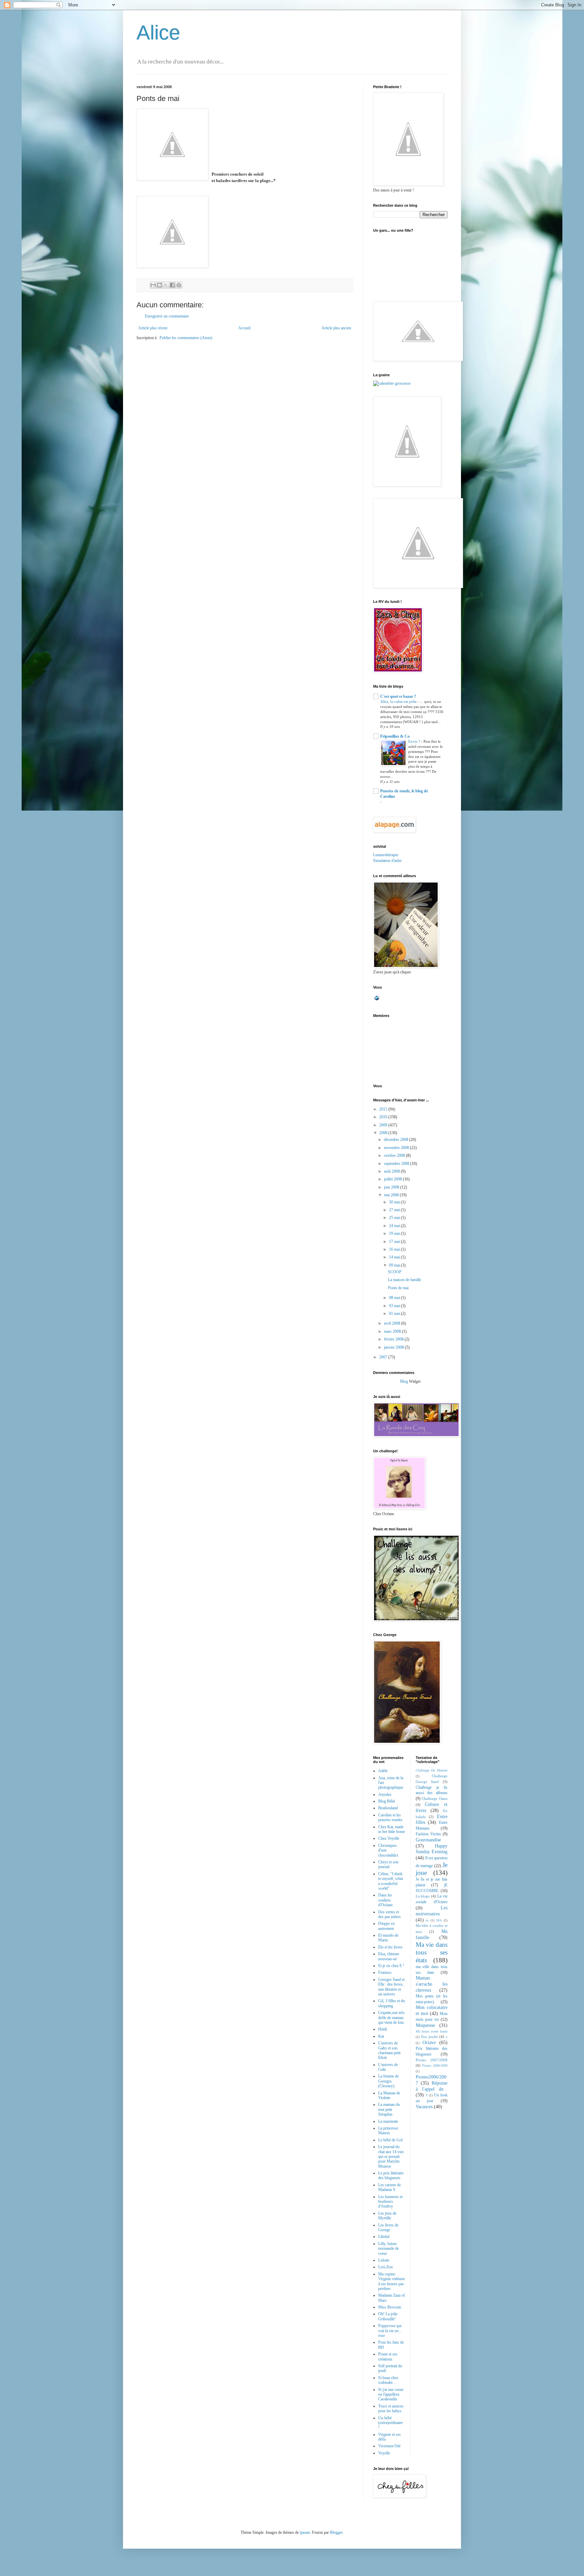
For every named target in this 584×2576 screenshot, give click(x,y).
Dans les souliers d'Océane (385, 1900)
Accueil (244, 328)
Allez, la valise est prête (399, 702)
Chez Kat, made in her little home (392, 1829)
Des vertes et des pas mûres (390, 1914)
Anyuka (385, 1794)
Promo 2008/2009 (435, 2065)
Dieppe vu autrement (386, 1926)
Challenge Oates (435, 1799)
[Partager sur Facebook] (172, 285)
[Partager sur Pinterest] (179, 285)
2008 (384, 1133)
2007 (384, 1357)
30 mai (395, 1202)
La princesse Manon (388, 2131)
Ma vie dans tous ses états (432, 1952)
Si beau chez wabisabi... (388, 2380)
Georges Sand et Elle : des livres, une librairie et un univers (391, 1987)
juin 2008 (392, 1187)
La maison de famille (405, 1280)
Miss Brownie (390, 2307)
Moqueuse (425, 2025)
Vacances (424, 2107)
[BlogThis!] (160, 285)
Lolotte (384, 2260)
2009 (384, 1125)
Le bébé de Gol (390, 2140)
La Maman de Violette (389, 2095)
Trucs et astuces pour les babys (391, 2408)
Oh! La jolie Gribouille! (388, 2316)
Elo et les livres (390, 1947)
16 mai (395, 1249)
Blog (404, 1381)
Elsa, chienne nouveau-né (389, 1956)
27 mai (395, 1210)
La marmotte (388, 2121)
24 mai (395, 1226)
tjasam (305, 2532)
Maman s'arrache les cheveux (432, 1984)
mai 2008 (392, 1195)
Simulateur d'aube (387, 861)
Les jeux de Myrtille (387, 2216)
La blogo (423, 1896)
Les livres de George (388, 2227)
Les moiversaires (432, 1911)
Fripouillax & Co (395, 736)
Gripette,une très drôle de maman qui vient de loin (391, 2018)
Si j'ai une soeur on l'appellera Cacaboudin (391, 2394)
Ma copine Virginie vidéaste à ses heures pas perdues (392, 2281)
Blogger (336, 2532)
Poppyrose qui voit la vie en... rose (390, 2331)
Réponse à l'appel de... (432, 2086)
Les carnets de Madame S (390, 2187)
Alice (158, 33)
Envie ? (415, 741)
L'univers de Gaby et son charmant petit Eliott (389, 2050)
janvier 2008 (394, 1347)
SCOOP (395, 1272)
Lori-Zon (385, 2267)
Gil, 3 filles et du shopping (392, 2003)
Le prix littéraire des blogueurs (391, 2175)
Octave (429, 2042)
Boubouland (388, 1808)
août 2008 (392, 1171)
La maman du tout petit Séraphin (389, 2109)
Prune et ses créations (388, 2356)
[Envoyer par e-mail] (153, 285)
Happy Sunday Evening (432, 1849)
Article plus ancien (336, 328)
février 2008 (394, 1339)
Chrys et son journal (388, 1864)
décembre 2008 (397, 1140)
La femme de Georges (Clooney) (388, 2081)
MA (439, 1920)
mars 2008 (393, 1331)
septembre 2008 (397, 1164)
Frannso (385, 1972)
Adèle (383, 1771)
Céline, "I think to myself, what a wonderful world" (391, 1881)
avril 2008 (393, 1323)
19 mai (395, 1233)
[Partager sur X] (166, 285)
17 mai (395, 1242)
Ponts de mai (398, 1288)
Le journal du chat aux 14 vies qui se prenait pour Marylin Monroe (391, 2157)
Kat (381, 2036)
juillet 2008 (393, 1179)
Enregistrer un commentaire (167, 316)
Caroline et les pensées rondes (390, 1817)
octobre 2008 (395, 1155)
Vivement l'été (389, 2446)
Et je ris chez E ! (391, 1966)
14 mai (395, 1257)
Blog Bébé (387, 1801)
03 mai (395, 1306)
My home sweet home (432, 2031)
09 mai (395, 1265)
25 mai (395, 1218)
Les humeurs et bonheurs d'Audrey (390, 2202)
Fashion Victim (428, 1834)
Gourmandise (428, 1840)
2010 (384, 1117)
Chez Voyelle (389, 1838)
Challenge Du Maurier (432, 1770)
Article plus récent (153, 328)
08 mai (395, 1298)
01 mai (395, 1313)
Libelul (384, 2237)
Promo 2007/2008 (432, 2060)
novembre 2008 (397, 1148)
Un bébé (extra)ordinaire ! (391, 2423)
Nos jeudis (429, 2037)
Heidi (383, 2029)
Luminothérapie (386, 855)
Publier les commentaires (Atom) (186, 338)
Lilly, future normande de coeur (388, 2249)
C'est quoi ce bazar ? (398, 696)
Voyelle (384, 2453)
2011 (384, 1109)
